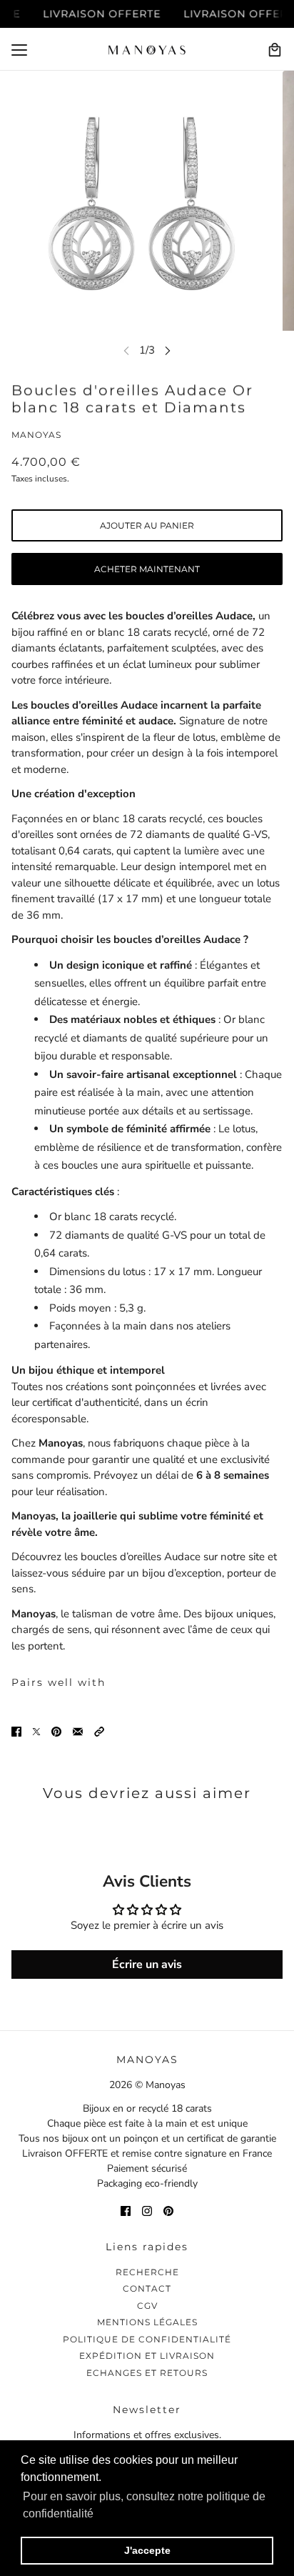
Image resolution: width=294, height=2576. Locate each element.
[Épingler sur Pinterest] (56, 1731)
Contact (147, 2288)
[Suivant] (168, 350)
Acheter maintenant (147, 569)
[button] (99, 1731)
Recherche (147, 2272)
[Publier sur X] (36, 1731)
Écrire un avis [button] (147, 1965)
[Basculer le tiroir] (19, 50)
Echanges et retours (147, 2373)
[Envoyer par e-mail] (78, 1731)
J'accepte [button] (147, 2550)
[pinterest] (168, 2211)
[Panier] (275, 50)
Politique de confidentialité (147, 2339)
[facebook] (126, 2211)
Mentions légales (147, 2322)
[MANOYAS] (147, 50)
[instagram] (147, 2211)
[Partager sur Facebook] (16, 1731)
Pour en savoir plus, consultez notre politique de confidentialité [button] (144, 2505)
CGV (147, 2306)
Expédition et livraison (147, 2356)
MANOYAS (36, 435)
